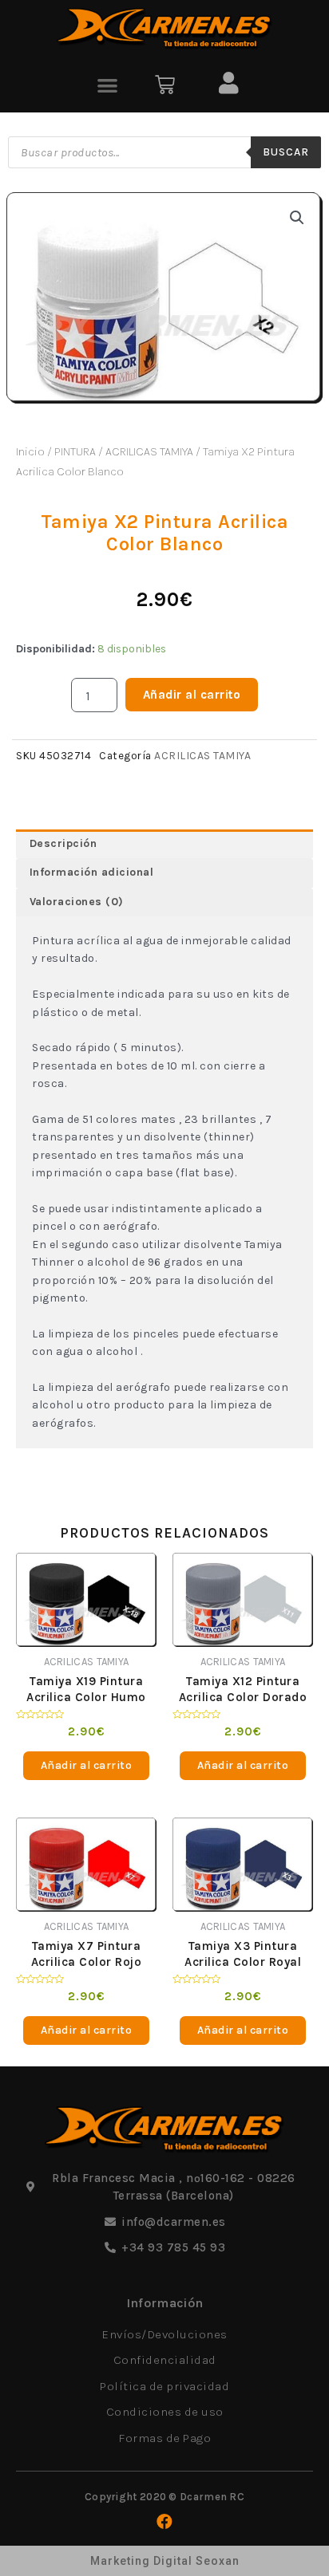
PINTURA (75, 451)
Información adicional (92, 872)
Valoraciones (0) (77, 902)
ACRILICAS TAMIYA (149, 451)
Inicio (30, 451)
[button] (107, 85)
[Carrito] (165, 85)
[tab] (164, 844)
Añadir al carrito (192, 695)
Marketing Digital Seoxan (165, 2561)
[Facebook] (164, 2522)
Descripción (63, 843)
